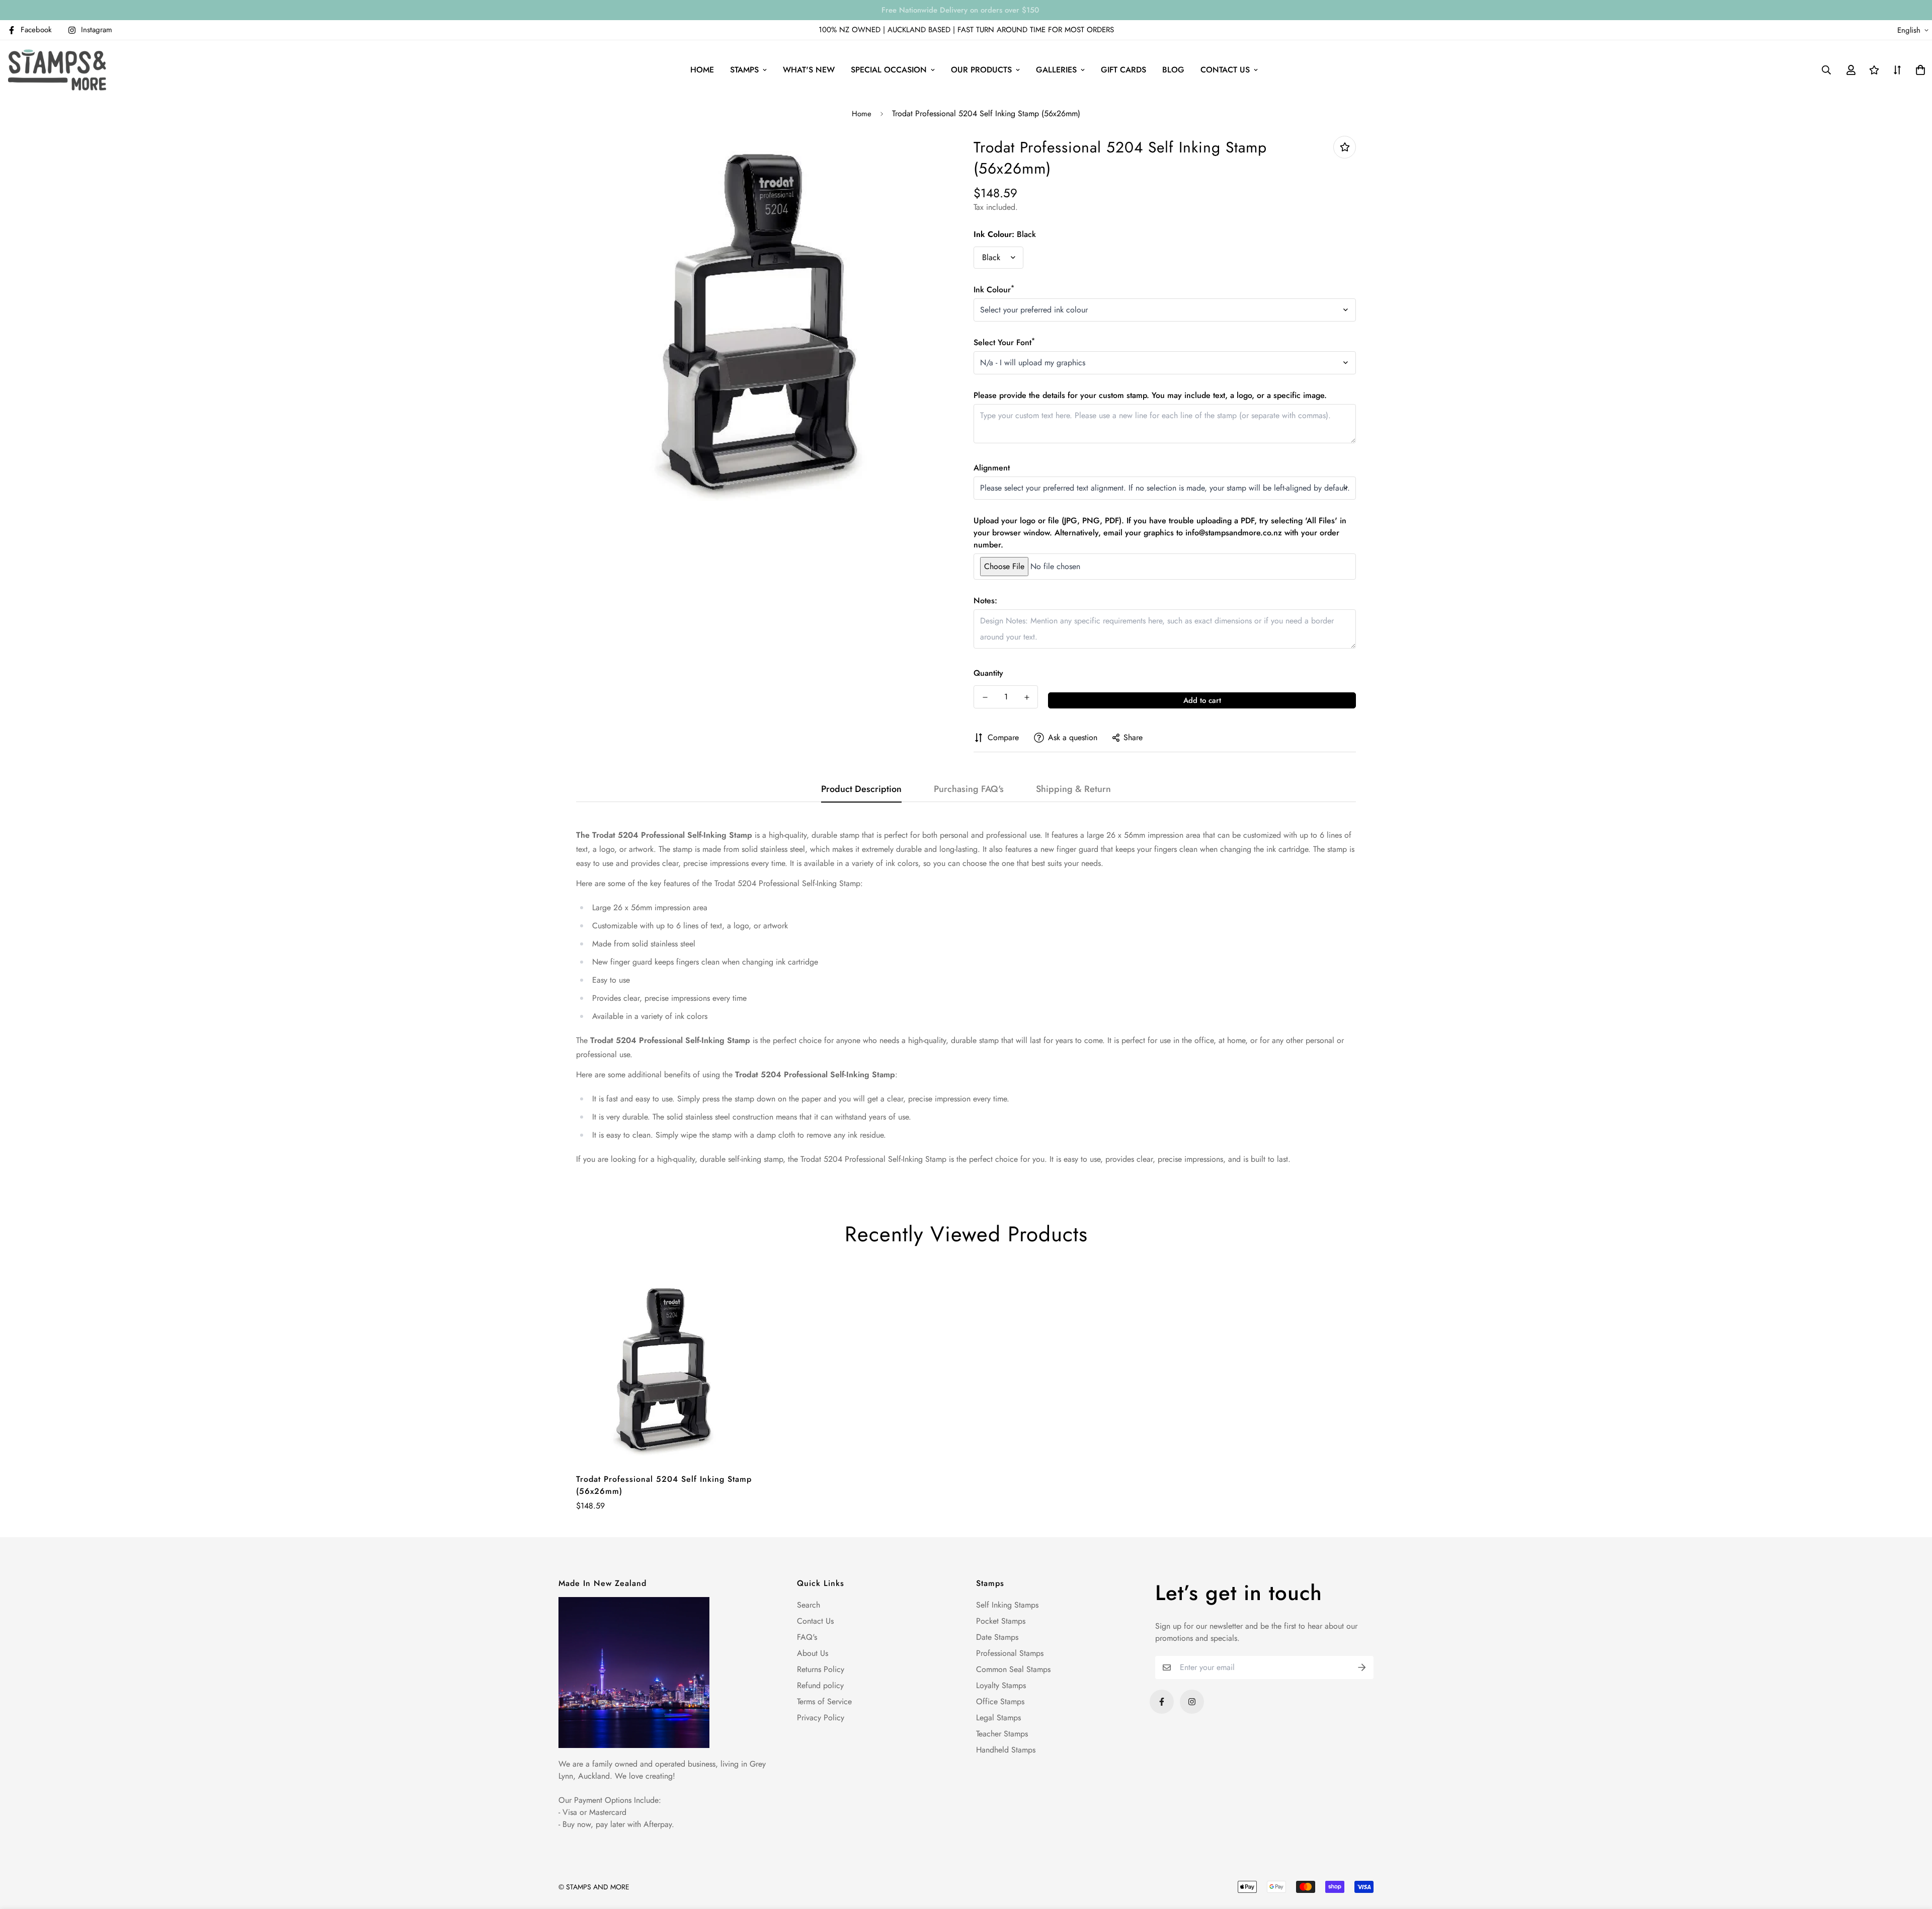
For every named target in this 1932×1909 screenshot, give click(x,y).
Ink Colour (994, 290)
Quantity (988, 673)
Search (809, 1605)
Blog (1173, 70)
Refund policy (820, 1685)
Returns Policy (821, 1669)
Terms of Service (824, 1701)
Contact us (1225, 70)
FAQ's (807, 1637)
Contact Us (815, 1621)
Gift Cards (1123, 70)
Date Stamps (997, 1637)
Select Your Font (1004, 342)
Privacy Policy (821, 1718)
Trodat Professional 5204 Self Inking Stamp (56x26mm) (664, 1485)
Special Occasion (889, 70)
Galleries (1056, 70)
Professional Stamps (1010, 1653)
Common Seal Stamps (1013, 1669)
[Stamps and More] (57, 70)
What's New (809, 70)
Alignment (992, 468)
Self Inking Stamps (1007, 1605)
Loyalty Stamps (1001, 1685)
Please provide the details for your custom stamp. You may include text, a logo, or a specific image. (1150, 395)
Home (702, 70)
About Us (813, 1653)
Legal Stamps (998, 1718)
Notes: (985, 601)
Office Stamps (1000, 1701)
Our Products (981, 70)
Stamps (744, 70)
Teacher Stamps (1002, 1734)
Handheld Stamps (1006, 1750)
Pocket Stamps (1001, 1621)
